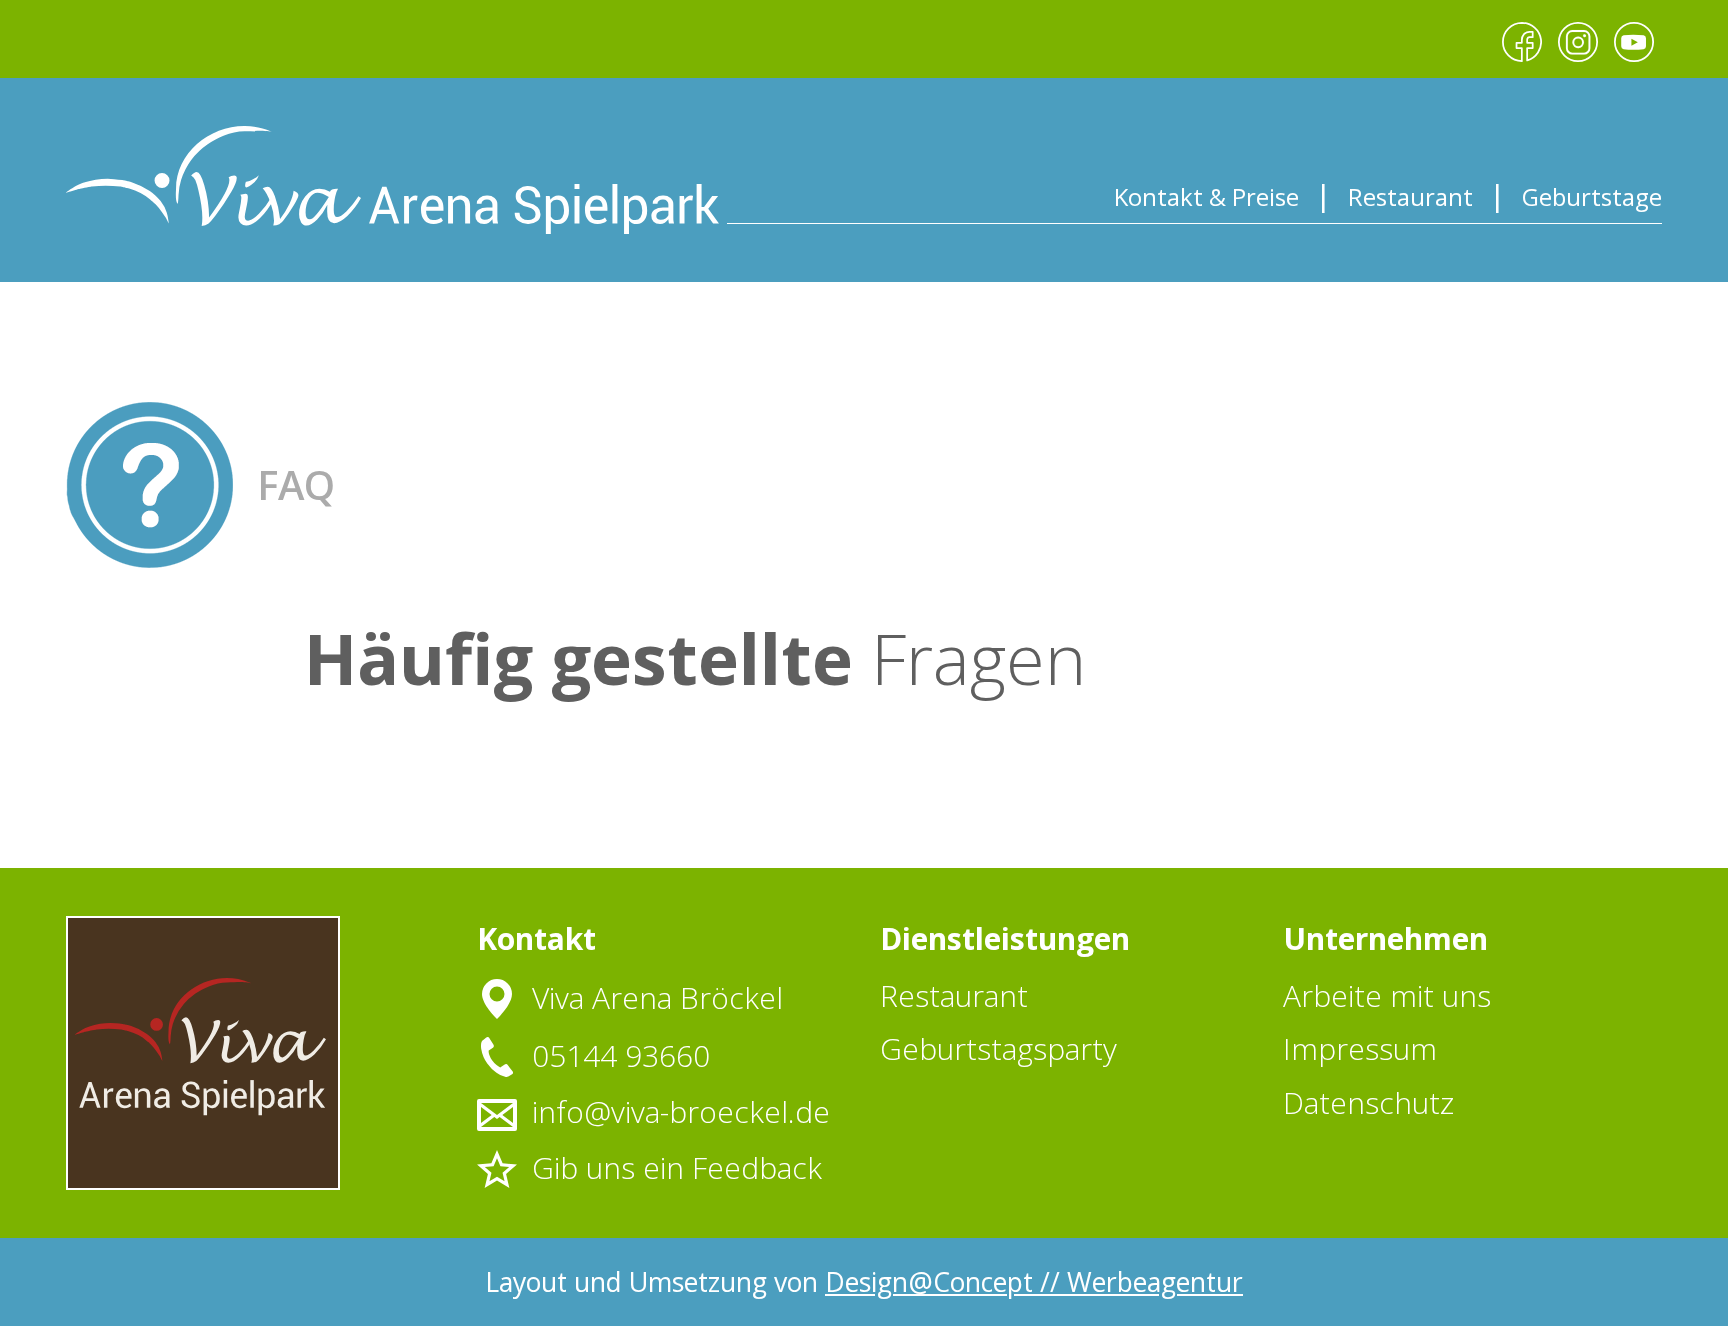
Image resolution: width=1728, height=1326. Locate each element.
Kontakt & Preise (1206, 196)
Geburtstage (1592, 196)
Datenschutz (1368, 1102)
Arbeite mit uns (1387, 995)
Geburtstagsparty (998, 1048)
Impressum (1360, 1048)
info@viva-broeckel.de (681, 1112)
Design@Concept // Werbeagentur (1034, 1281)
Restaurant (1410, 196)
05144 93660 (621, 1056)
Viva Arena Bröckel (657, 998)
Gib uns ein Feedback (677, 1168)
